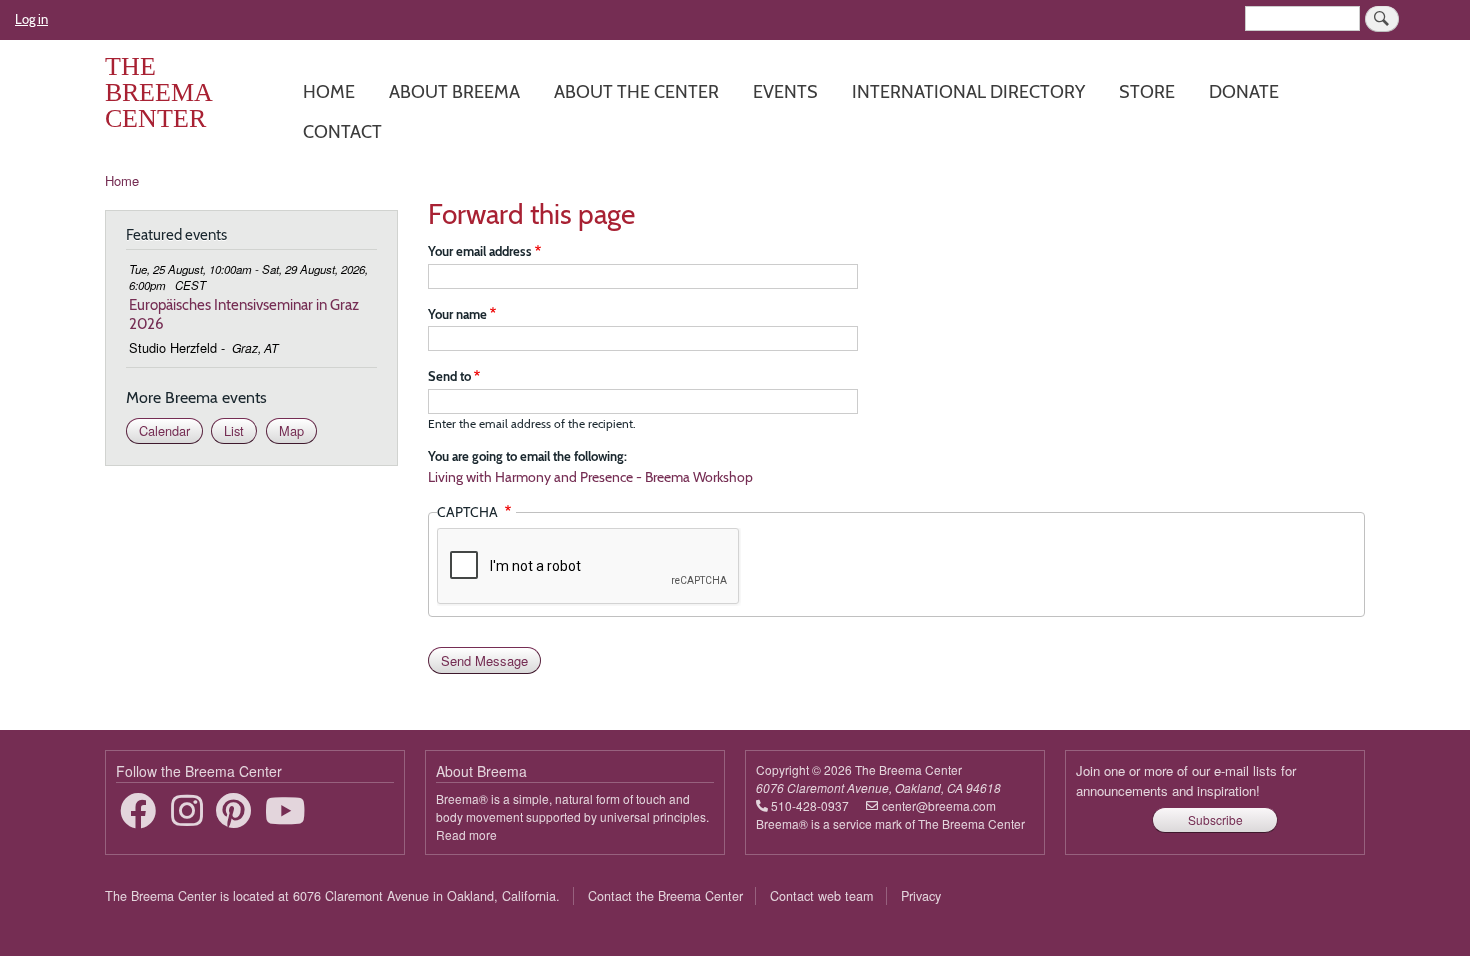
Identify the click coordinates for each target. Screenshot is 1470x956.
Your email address (480, 251)
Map (291, 430)
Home (329, 91)
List (234, 430)
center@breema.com (939, 805)
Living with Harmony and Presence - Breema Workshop (590, 477)
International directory (968, 91)
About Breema (454, 91)
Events (785, 91)
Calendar (164, 430)
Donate (1244, 91)
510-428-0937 (810, 805)
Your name (457, 314)
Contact (342, 131)
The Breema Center (158, 92)
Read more (466, 834)
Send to (449, 376)
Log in (31, 19)
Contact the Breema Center (665, 896)
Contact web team (821, 896)
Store (1147, 91)
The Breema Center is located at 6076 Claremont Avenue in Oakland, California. (332, 896)
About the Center (636, 91)
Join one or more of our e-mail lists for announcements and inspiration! (1186, 780)
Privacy (921, 896)
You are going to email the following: (527, 456)
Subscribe (1215, 819)
